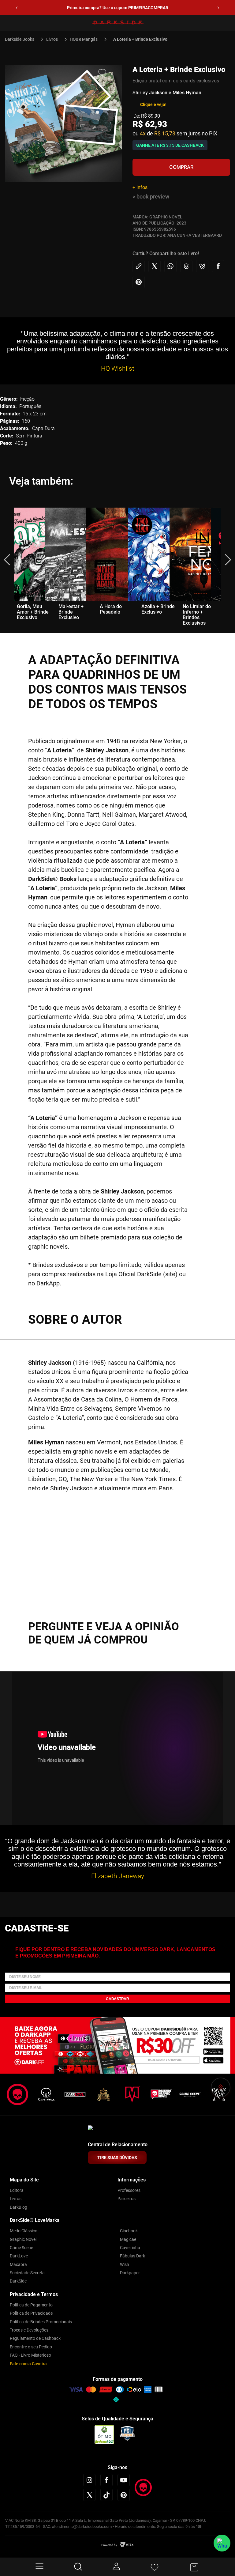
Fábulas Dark (132, 2256)
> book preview (151, 197)
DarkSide (18, 2281)
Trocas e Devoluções (29, 2330)
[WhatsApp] (222, 2543)
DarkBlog (19, 2207)
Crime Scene (21, 2248)
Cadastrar (117, 1999)
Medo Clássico (24, 2231)
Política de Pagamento (31, 2305)
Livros (52, 39)
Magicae (128, 2239)
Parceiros (127, 2199)
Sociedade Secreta (27, 2273)
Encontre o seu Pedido (31, 2347)
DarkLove (19, 2256)
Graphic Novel (23, 2239)
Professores (129, 2190)
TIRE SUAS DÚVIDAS (117, 2158)
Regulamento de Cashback (35, 2338)
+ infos (140, 187)
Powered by (109, 2545)
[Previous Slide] (17, 8)
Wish (125, 2264)
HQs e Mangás (84, 39)
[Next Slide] (218, 8)
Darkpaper (130, 2273)
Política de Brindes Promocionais (41, 2322)
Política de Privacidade (31, 2313)
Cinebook (129, 2231)
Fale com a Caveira (28, 2364)
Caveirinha (130, 2248)
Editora (17, 2190)
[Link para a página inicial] (22, 39)
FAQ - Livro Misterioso (30, 2355)
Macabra (18, 2264)
